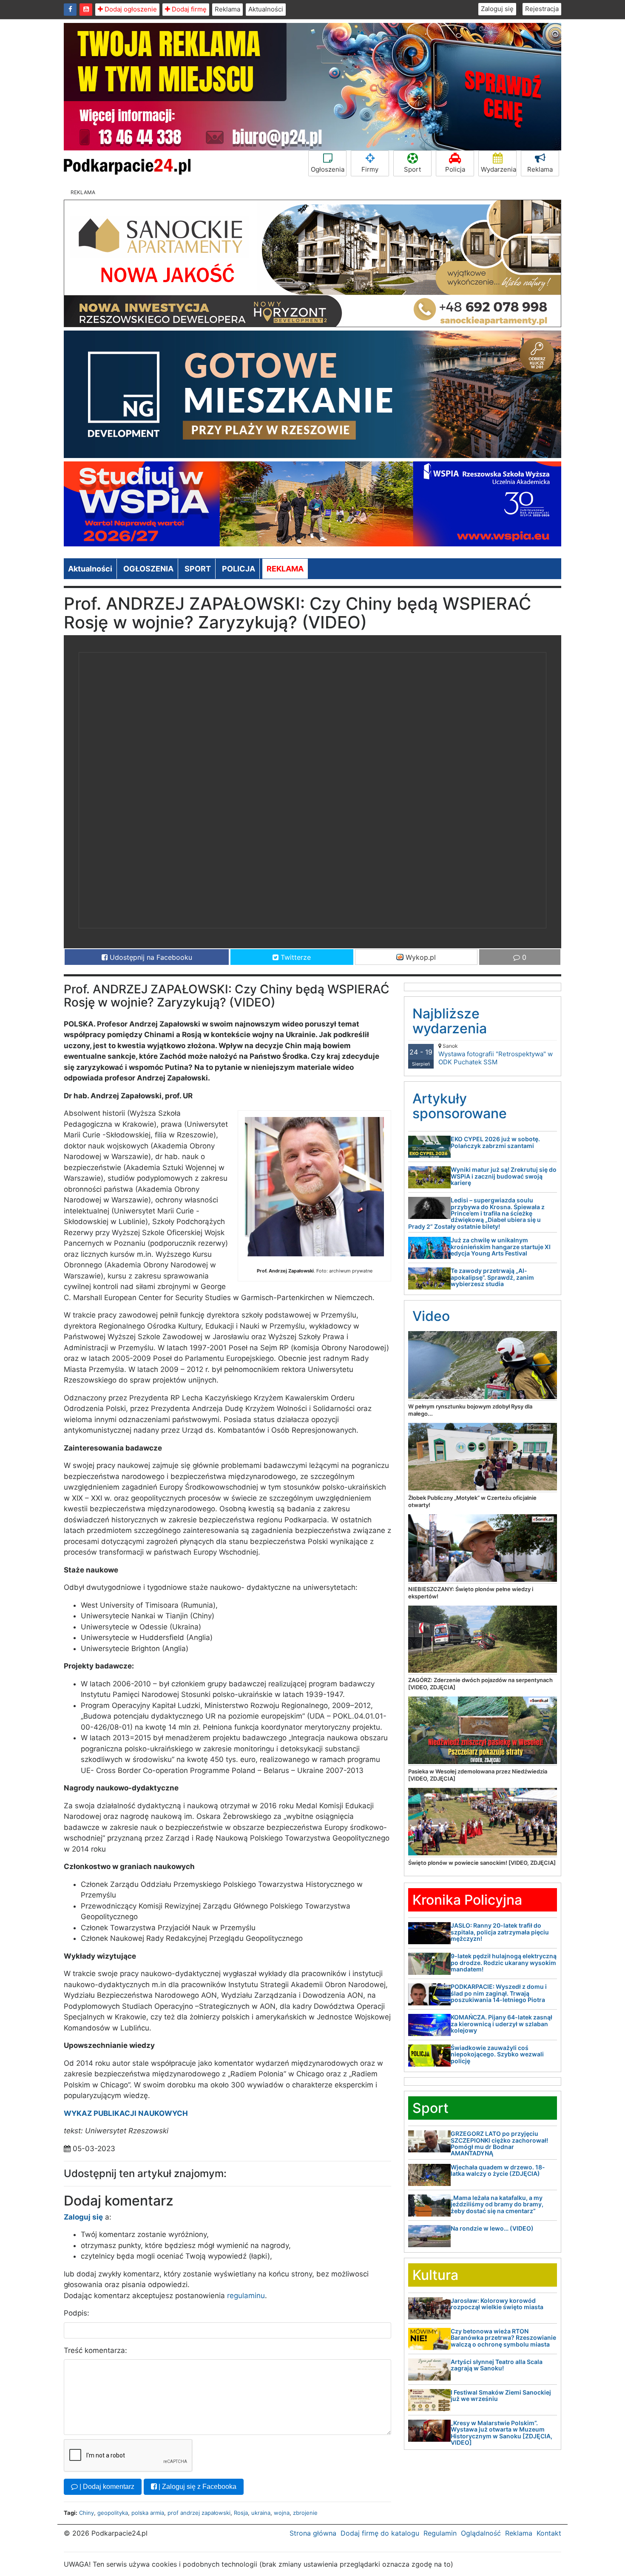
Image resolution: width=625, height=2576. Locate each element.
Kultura (435, 2275)
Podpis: (77, 2313)
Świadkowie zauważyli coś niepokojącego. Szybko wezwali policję (497, 2054)
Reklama (227, 9)
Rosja (241, 2513)
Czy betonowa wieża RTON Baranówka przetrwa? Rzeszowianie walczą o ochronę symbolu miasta (503, 2338)
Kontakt (549, 2533)
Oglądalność (481, 2533)
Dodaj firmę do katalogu (380, 2533)
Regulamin (440, 2533)
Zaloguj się (497, 9)
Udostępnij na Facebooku (150, 957)
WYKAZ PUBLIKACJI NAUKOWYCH (126, 2113)
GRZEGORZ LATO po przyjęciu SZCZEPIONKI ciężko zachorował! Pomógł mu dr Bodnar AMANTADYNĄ (499, 2143)
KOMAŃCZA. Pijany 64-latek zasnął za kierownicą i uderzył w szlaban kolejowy (501, 2024)
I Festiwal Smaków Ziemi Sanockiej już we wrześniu (501, 2395)
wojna (282, 2513)
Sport (412, 169)
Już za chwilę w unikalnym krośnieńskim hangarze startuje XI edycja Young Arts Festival (501, 1247)
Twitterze (295, 957)
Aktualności (266, 9)
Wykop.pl (420, 957)
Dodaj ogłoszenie (130, 9)
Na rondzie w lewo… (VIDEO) (492, 2228)
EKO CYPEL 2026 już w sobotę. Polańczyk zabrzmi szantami (495, 1142)
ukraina (261, 2513)
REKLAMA (285, 569)
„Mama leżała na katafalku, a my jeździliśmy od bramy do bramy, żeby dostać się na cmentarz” (497, 2204)
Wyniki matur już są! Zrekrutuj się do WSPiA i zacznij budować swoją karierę (504, 1176)
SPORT (198, 569)
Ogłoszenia (328, 169)
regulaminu (246, 2296)
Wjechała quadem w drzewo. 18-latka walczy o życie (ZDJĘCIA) (498, 2170)
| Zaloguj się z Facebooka (197, 2487)
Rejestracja (542, 9)
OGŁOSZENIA (148, 569)
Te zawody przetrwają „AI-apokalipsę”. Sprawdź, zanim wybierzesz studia (492, 1277)
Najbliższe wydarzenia (450, 1021)
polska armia (148, 2513)
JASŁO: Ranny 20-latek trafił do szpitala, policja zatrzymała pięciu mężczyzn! (500, 1932)
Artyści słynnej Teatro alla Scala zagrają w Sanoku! (497, 2365)
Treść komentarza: (95, 2350)
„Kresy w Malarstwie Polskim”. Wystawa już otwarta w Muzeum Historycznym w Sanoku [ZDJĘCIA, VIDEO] (501, 2433)
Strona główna (313, 2533)
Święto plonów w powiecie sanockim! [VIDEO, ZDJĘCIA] (482, 1863)
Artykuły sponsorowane (460, 1106)
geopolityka (113, 2513)
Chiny (87, 2513)
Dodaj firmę (188, 9)
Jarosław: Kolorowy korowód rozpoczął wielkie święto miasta (497, 2304)
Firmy (370, 169)
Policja (455, 169)
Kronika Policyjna (467, 1900)
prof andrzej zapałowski (199, 2513)
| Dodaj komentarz (106, 2487)
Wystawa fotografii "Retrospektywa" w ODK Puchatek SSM (496, 1054)
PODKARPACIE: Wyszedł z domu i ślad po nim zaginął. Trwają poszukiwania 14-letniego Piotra (499, 1993)
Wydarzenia (499, 169)
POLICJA (239, 569)
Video (431, 1316)
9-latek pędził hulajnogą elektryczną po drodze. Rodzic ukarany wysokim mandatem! (504, 1962)
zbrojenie (305, 2513)
